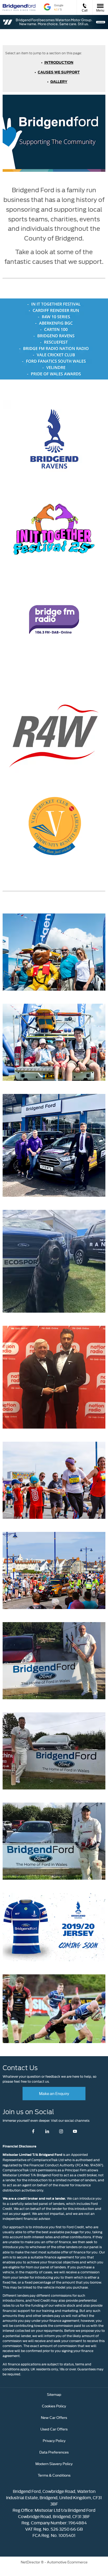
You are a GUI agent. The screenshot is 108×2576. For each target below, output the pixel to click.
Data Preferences (54, 2452)
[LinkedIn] (47, 2131)
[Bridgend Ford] (19, 7)
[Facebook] (33, 2131)
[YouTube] (75, 2131)
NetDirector (31, 2562)
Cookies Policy (54, 2406)
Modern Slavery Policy (54, 2463)
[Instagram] (61, 2131)
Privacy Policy (54, 2440)
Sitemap (54, 2394)
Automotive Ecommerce (67, 2562)
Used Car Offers (54, 2429)
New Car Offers (54, 2417)
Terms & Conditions (54, 2475)
